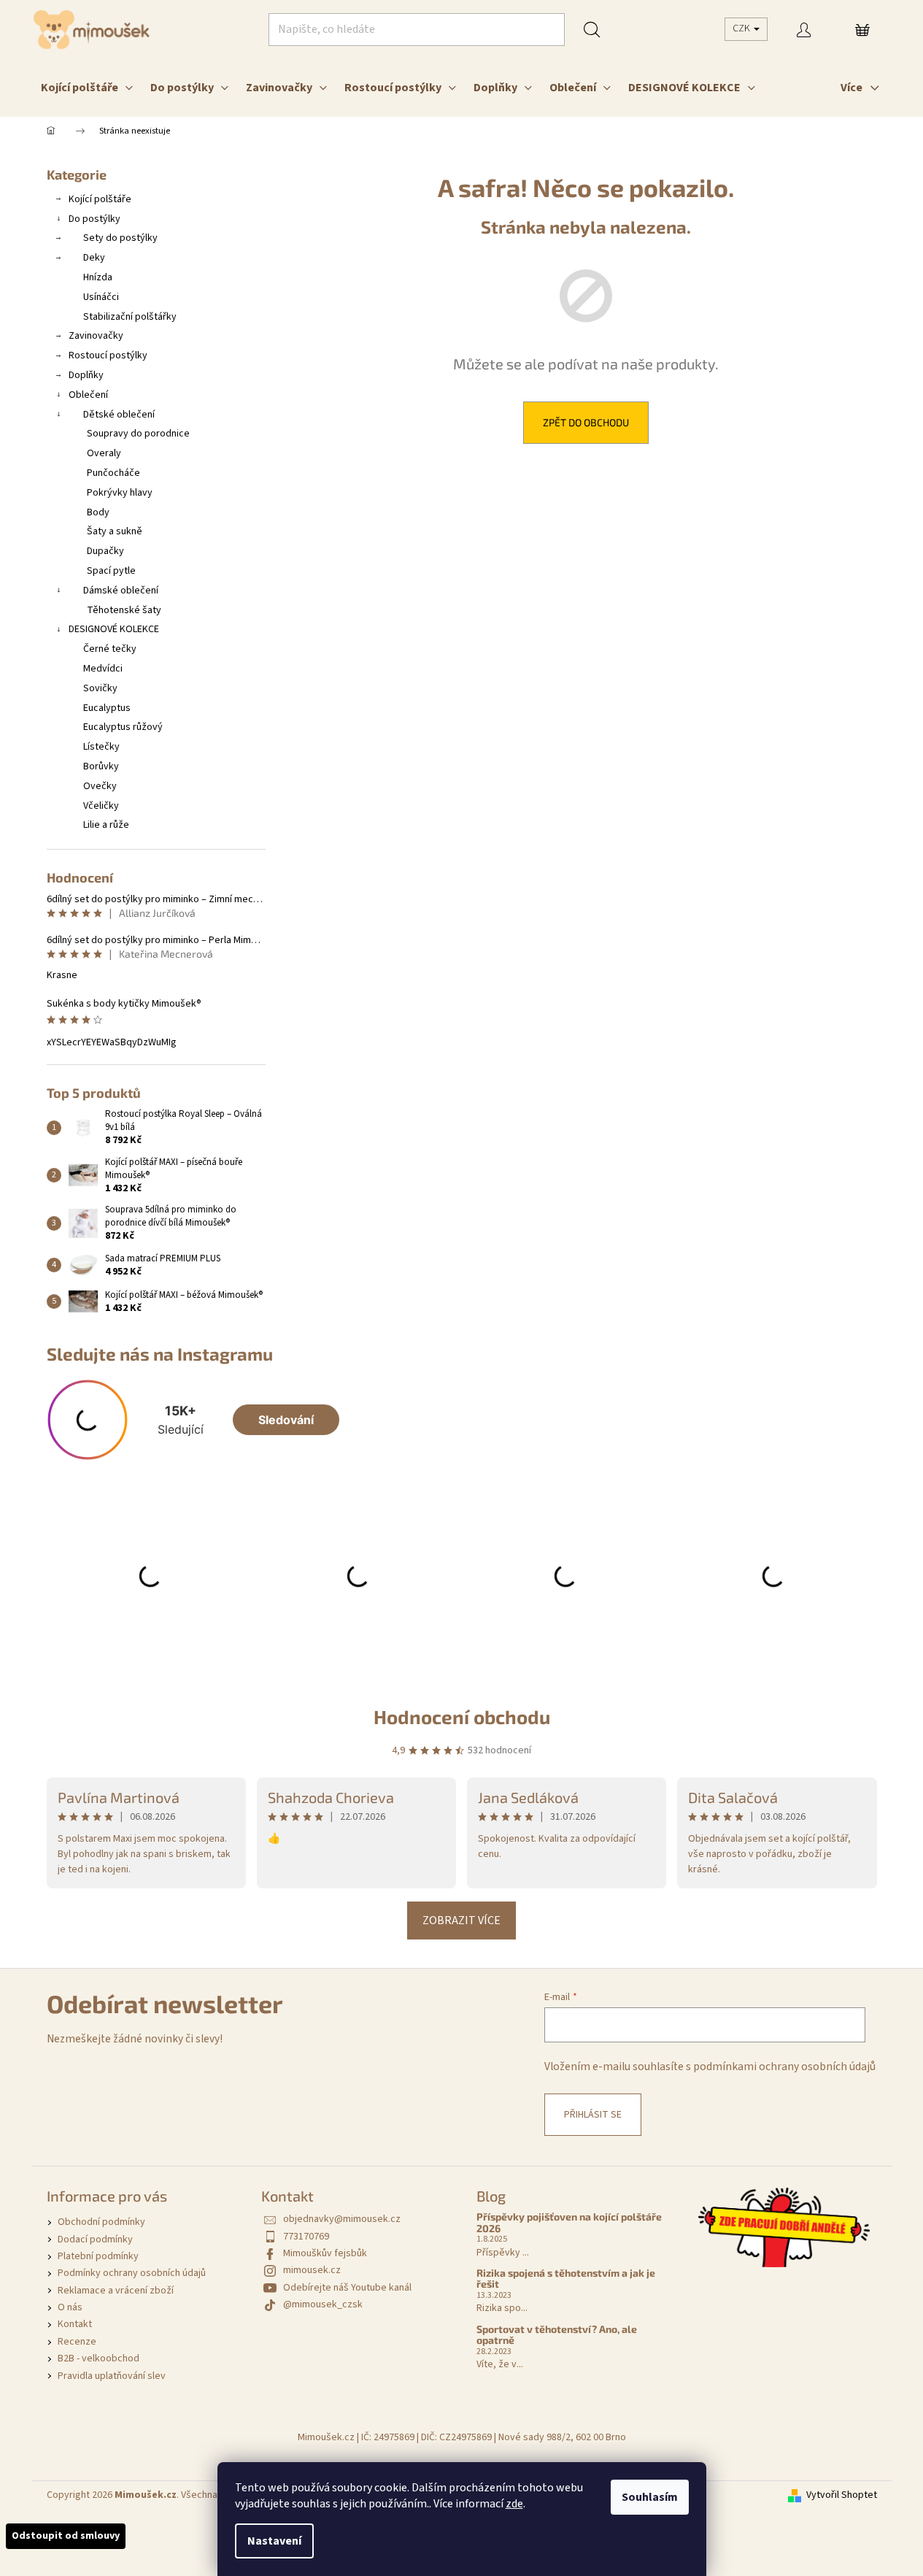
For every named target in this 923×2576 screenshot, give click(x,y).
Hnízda (98, 277)
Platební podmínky (98, 2256)
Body (98, 512)
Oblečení (88, 395)
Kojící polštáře (100, 199)
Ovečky (100, 786)
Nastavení (274, 2541)
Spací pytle (111, 571)
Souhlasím (650, 2497)
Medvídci (103, 669)
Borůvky (101, 766)
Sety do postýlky (120, 238)
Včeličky (101, 806)
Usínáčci (101, 297)
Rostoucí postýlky (108, 355)
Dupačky (105, 551)
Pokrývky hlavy (120, 493)
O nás (70, 2307)
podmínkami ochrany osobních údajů (784, 2066)
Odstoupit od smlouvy (66, 2536)
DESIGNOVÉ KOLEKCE (114, 629)
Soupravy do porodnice (138, 434)
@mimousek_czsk (323, 2304)
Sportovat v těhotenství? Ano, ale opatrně (557, 2335)
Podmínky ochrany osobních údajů (132, 2273)
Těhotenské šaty (124, 610)
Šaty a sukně (115, 531)
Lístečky (101, 747)
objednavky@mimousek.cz (342, 2219)
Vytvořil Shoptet (842, 2495)
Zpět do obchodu (586, 422)
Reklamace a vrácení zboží (116, 2291)
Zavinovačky (96, 336)
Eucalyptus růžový (123, 727)
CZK (742, 28)
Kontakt (75, 2324)
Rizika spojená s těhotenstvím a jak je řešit (566, 2279)
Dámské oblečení (121, 591)
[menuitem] (87, 88)
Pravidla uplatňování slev (112, 2376)
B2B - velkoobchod (99, 2358)
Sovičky (100, 688)
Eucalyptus (107, 708)
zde (514, 2504)
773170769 (306, 2237)
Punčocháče (113, 473)
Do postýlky (94, 219)
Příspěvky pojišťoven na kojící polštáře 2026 (569, 2222)
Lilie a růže (106, 825)
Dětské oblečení (119, 415)
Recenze (77, 2342)
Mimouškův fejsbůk (325, 2253)
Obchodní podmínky (101, 2222)
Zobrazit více (461, 1921)
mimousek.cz (312, 2270)
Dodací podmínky (95, 2239)
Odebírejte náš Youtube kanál (347, 2288)
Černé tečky (110, 649)
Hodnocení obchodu (462, 1716)
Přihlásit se (593, 2115)
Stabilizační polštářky (130, 317)
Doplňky (86, 375)
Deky (94, 258)
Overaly (104, 453)
